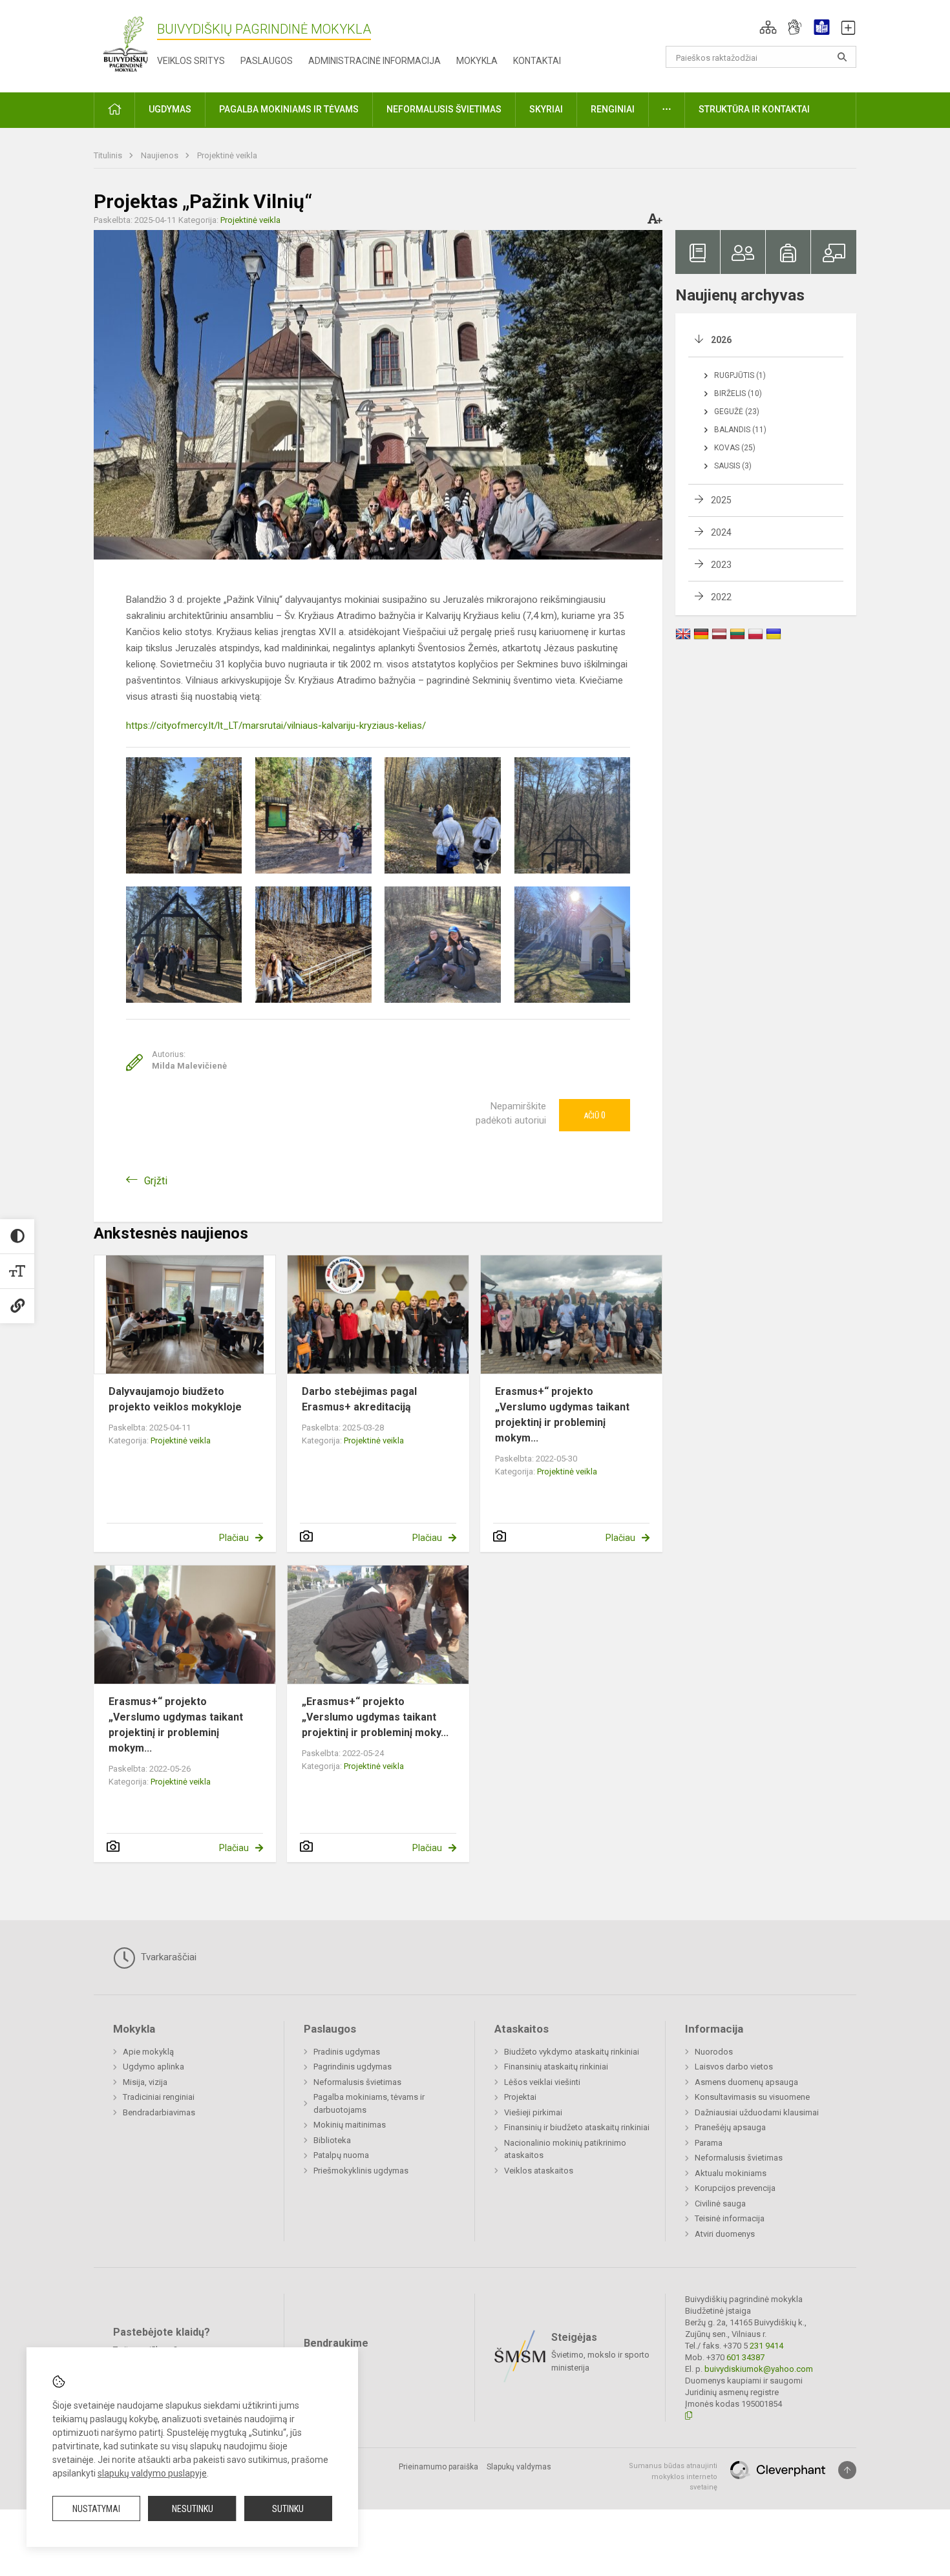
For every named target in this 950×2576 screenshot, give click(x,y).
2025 (721, 500)
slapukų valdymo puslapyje (152, 2473)
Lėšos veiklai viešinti (542, 2082)
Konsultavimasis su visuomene (752, 2097)
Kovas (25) (735, 448)
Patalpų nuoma (341, 2155)
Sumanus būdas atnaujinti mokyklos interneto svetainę (673, 2477)
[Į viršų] (847, 2470)
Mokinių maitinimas (350, 2125)
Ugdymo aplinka (153, 2067)
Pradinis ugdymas (347, 2052)
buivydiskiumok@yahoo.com (759, 2369)
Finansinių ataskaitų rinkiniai (556, 2067)
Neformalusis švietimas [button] (444, 109)
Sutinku (288, 2509)
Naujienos (161, 155)
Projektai (520, 2097)
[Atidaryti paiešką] (842, 57)
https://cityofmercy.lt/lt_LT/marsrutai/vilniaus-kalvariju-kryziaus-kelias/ (276, 726)
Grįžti (156, 1181)
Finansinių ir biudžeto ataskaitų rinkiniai (577, 2127)
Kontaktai (537, 61)
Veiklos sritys (191, 61)
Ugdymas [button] (170, 109)
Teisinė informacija (730, 2218)
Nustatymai (96, 2509)
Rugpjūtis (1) (740, 375)
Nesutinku (193, 2509)
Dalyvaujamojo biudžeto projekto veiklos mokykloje (175, 1399)
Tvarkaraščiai (167, 1957)
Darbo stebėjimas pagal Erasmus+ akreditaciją (359, 1399)
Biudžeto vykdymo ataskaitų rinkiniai (572, 2052)
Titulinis (109, 155)
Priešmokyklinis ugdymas (361, 2171)
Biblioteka (332, 2140)
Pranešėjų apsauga (730, 2127)
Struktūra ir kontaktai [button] (754, 109)
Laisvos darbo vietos (734, 2067)
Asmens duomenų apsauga (746, 2082)
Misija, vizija (145, 2082)
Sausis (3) (733, 466)
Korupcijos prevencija (735, 2188)
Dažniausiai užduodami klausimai (757, 2112)
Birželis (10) (738, 393)
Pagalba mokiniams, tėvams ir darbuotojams (369, 2103)
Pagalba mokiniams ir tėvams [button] (289, 109)
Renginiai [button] (613, 109)
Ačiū (595, 1115)
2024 (721, 532)
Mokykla (477, 61)
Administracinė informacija (375, 61)
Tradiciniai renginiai (159, 2097)
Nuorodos (714, 2052)
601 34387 (744, 2357)
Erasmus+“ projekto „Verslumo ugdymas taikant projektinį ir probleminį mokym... (562, 1415)
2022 (721, 597)
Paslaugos (267, 61)
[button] (768, 27)
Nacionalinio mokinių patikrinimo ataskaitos (565, 2149)
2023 (721, 565)
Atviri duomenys (725, 2234)
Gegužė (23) (737, 412)
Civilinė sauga (720, 2204)
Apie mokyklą (148, 2052)
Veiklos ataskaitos (539, 2171)
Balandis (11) (740, 430)
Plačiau (234, 1538)
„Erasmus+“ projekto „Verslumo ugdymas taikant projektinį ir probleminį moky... (375, 1717)
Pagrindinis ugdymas (353, 2067)
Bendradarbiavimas (159, 2112)
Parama (709, 2143)
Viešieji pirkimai (533, 2112)
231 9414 (765, 2346)
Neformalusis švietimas (357, 2082)
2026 (721, 340)
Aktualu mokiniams (731, 2173)
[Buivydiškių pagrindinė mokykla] (125, 44)
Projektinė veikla (227, 155)
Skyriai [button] (546, 109)
